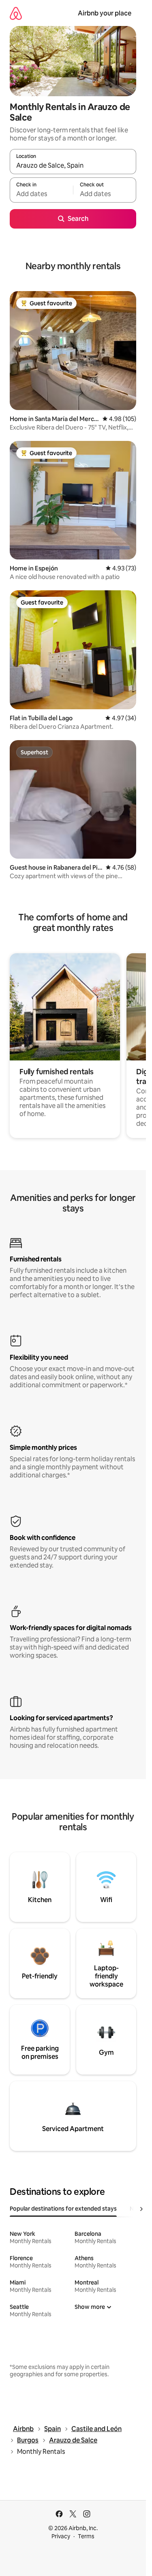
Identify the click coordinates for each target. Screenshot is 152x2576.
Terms (86, 2536)
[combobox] (73, 165)
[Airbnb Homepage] (16, 13)
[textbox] (41, 194)
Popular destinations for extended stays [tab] (63, 2209)
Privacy (61, 2536)
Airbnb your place (105, 13)
